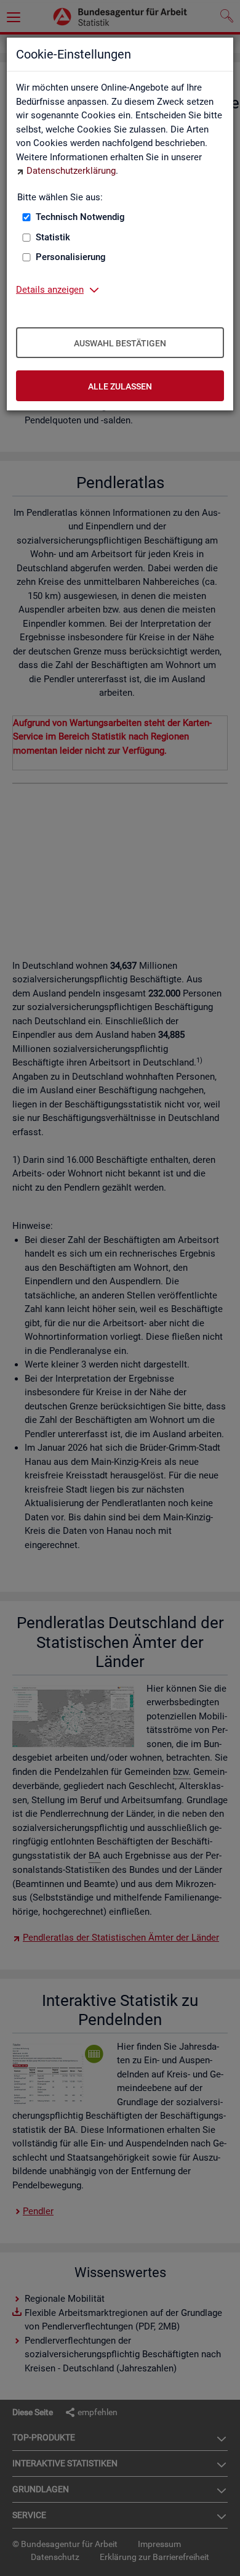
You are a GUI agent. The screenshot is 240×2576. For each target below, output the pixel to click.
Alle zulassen (120, 386)
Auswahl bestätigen (120, 343)
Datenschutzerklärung (71, 171)
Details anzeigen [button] (50, 290)
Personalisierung (71, 257)
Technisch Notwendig (80, 217)
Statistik (53, 237)
